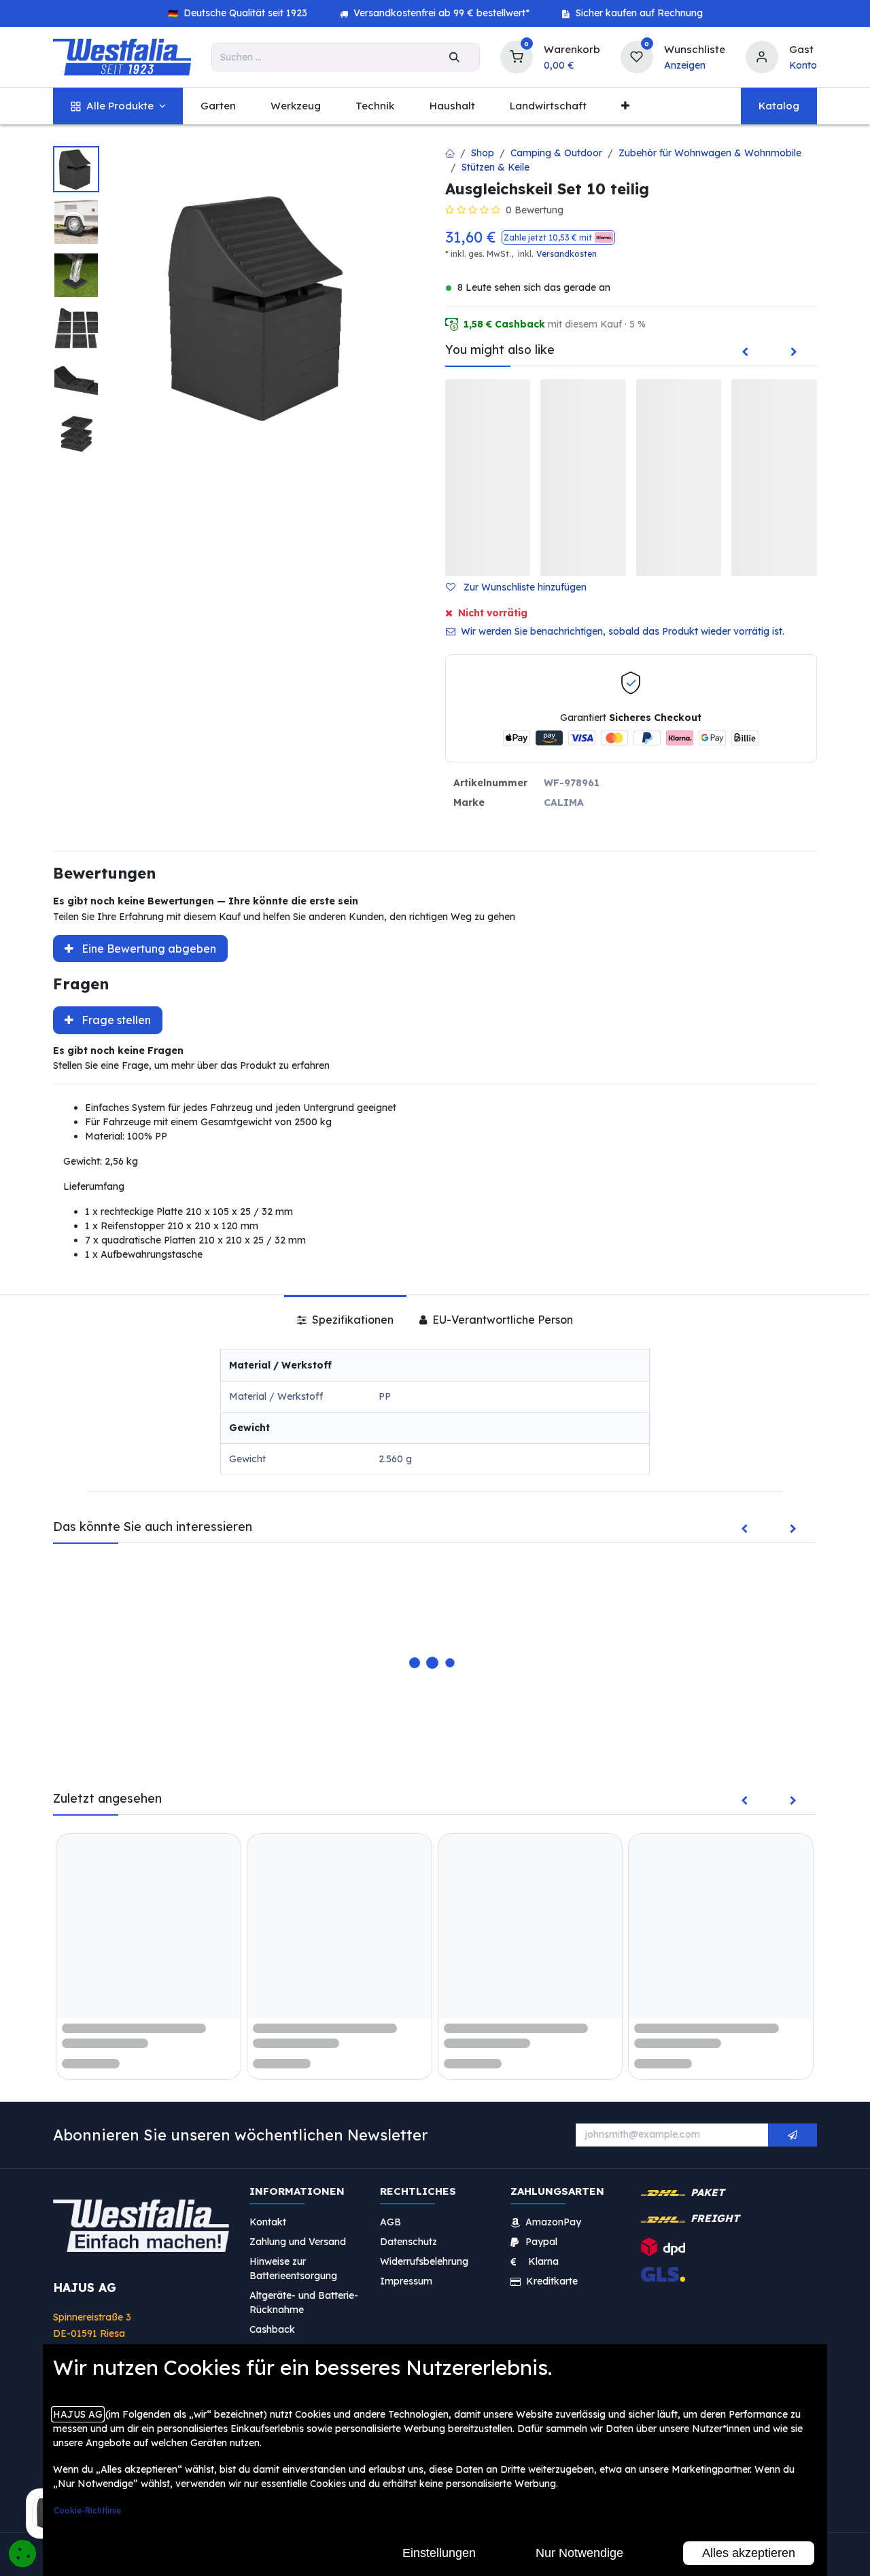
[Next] (794, 353)
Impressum (406, 2281)
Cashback (272, 2329)
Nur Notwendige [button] (579, 2553)
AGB (390, 2222)
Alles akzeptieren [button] (749, 2553)
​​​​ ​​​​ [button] (793, 2135)
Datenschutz (408, 2242)
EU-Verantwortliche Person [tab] (501, 1320)
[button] (558, 237)
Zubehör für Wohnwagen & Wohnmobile (710, 153)
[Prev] (745, 353)
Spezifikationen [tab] (351, 1320)
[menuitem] (118, 106)
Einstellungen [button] (439, 2553)
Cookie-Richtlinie (87, 2510)
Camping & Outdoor (556, 153)
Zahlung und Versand (298, 2242)
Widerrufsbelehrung (425, 2261)
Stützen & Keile (495, 167)
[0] (517, 55)
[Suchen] (454, 57)
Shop (483, 153)
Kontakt (268, 2222)
